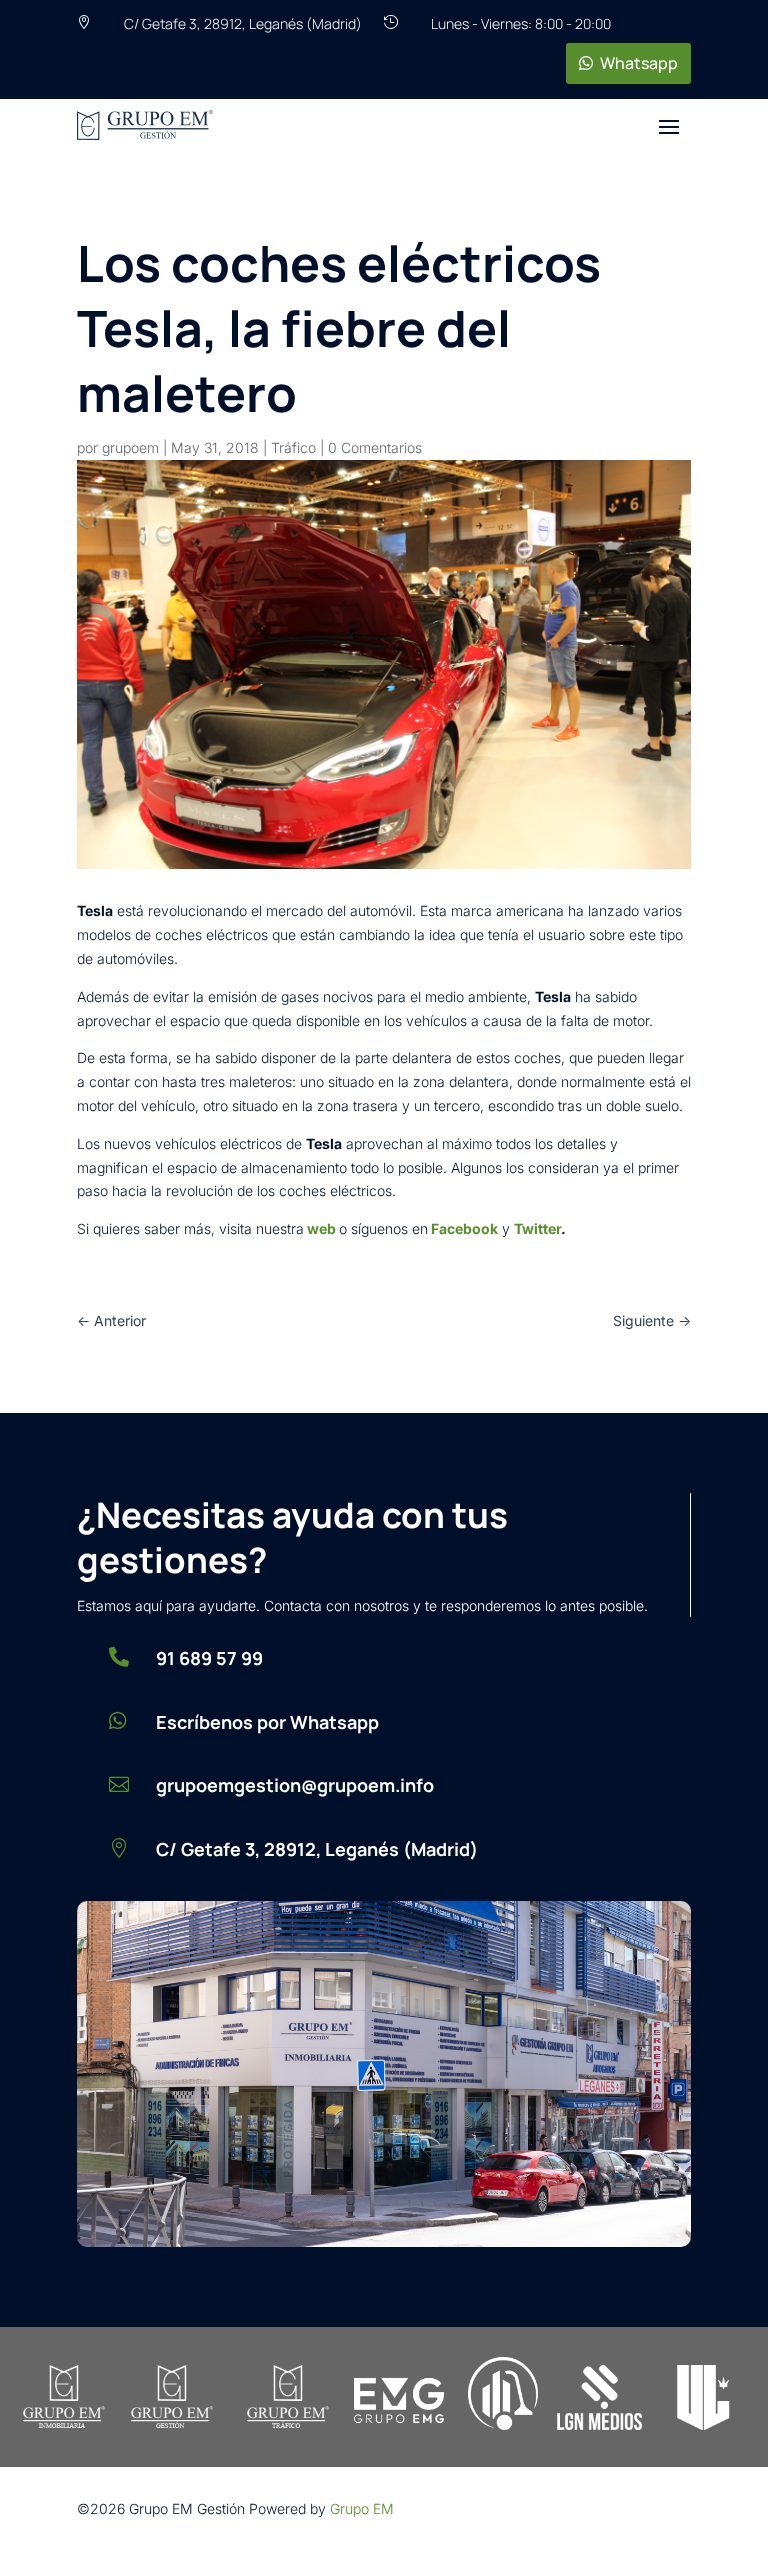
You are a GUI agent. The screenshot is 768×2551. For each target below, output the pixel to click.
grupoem (130, 447)
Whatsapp (639, 63)
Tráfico (293, 447)
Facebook (464, 1228)
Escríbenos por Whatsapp (267, 1722)
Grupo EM (362, 2508)
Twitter (537, 1228)
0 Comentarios (375, 447)
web (321, 1228)
